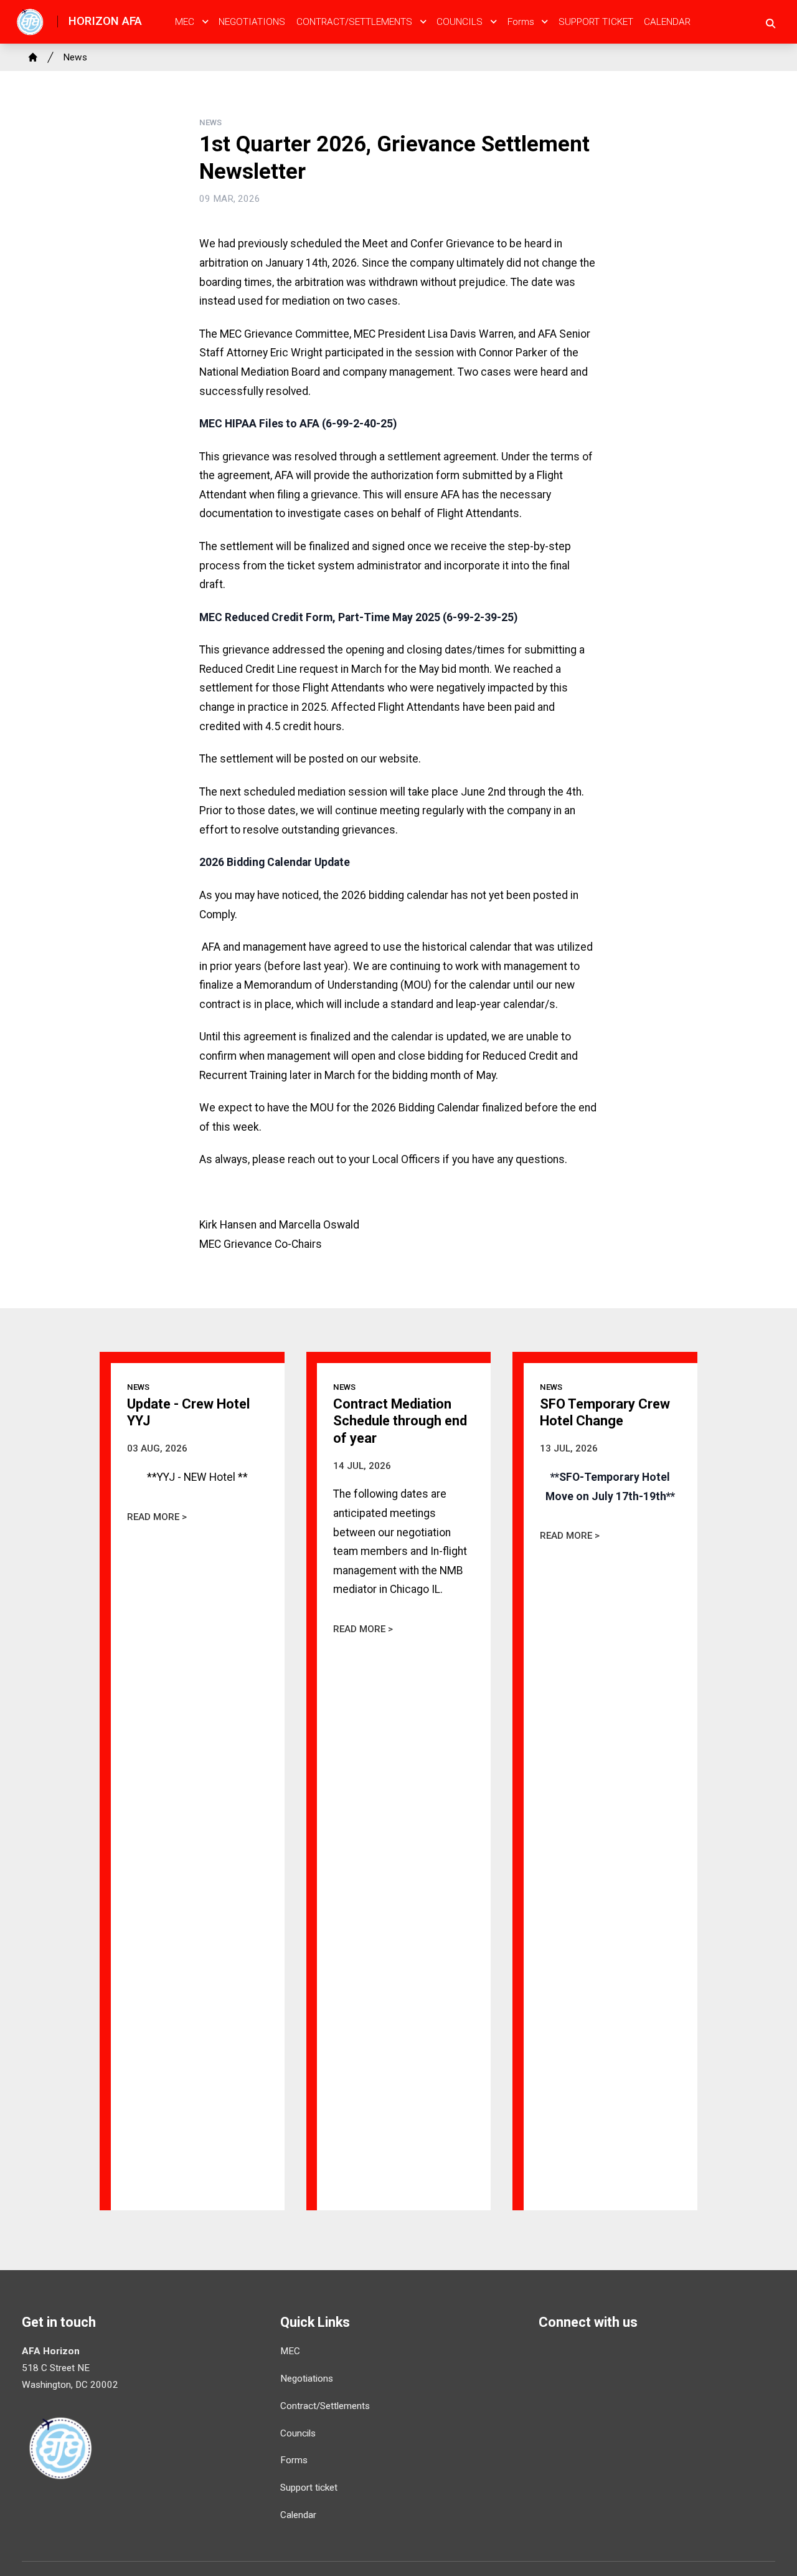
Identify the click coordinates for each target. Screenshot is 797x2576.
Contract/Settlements (354, 22)
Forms (521, 22)
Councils (460, 22)
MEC (185, 22)
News (75, 57)
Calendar (667, 22)
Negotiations (252, 22)
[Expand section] (205, 22)
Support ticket (596, 22)
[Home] (33, 57)
